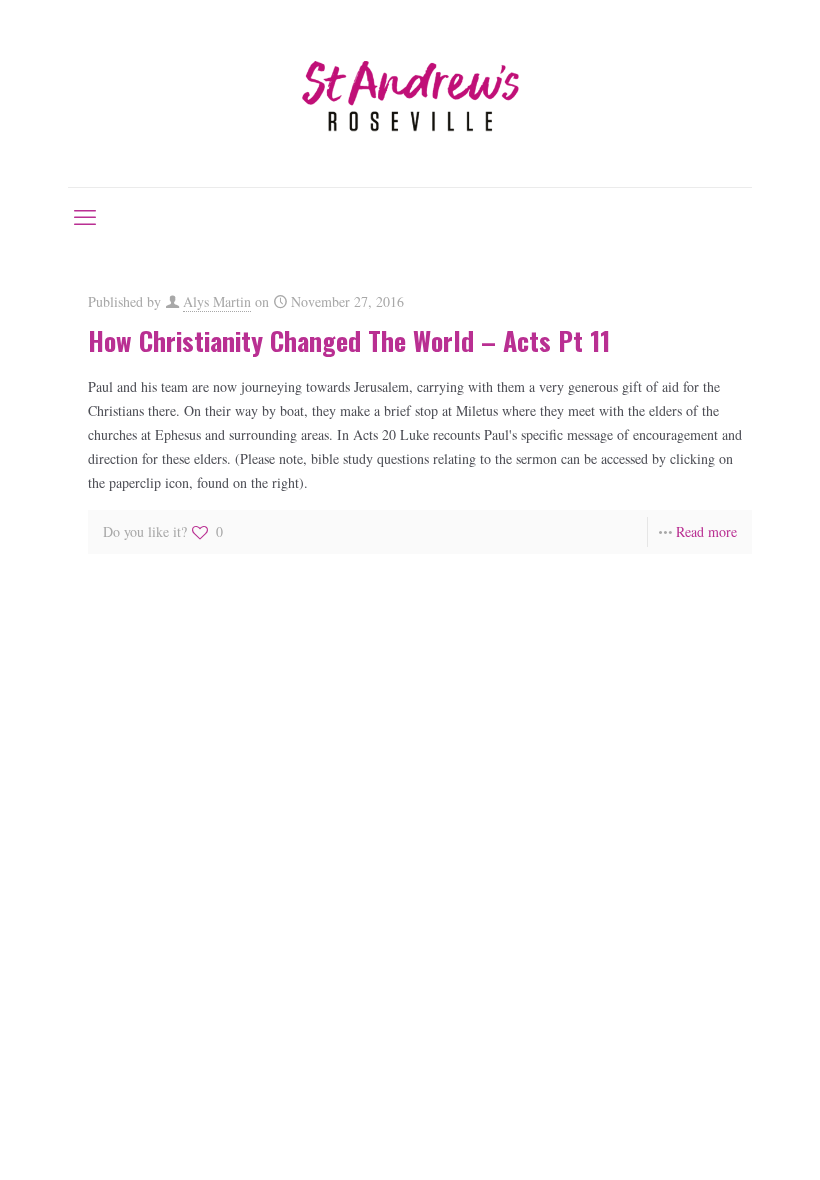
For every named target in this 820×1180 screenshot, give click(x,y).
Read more (706, 531)
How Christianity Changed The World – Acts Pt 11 (349, 340)
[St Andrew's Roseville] (410, 93)
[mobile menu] (85, 216)
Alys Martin (217, 301)
